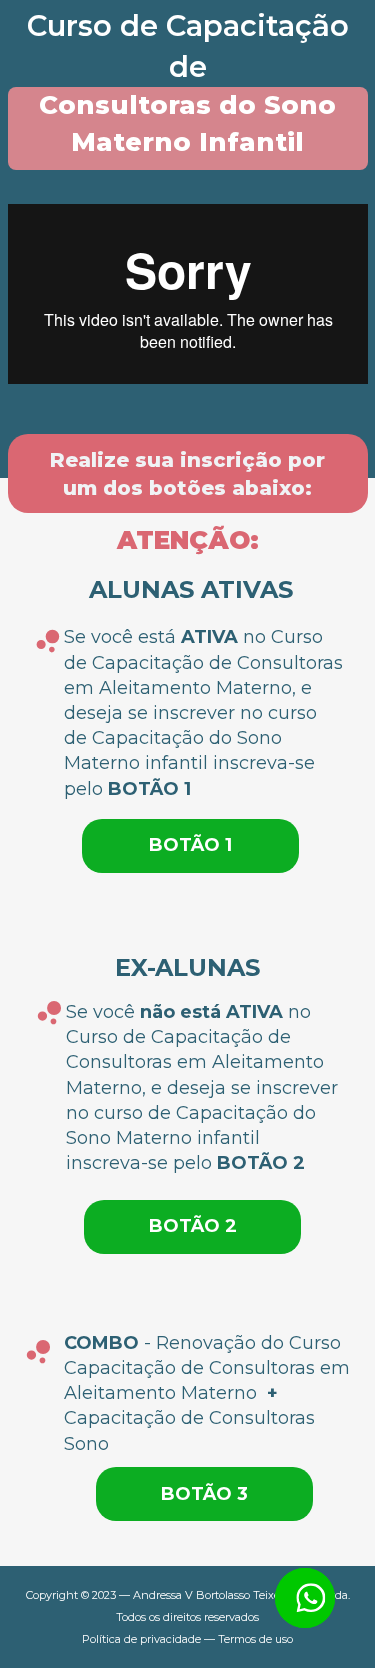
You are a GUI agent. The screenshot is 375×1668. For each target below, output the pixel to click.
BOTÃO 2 (193, 1226)
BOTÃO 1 (190, 845)
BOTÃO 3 (204, 1494)
